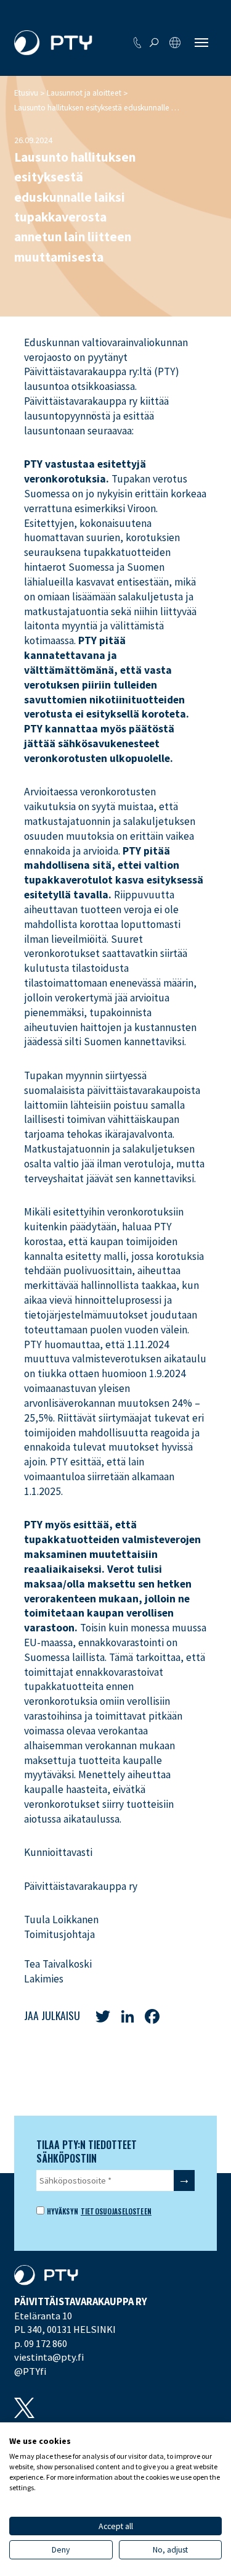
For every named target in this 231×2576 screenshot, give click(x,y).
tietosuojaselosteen (116, 2211)
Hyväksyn (61, 2211)
